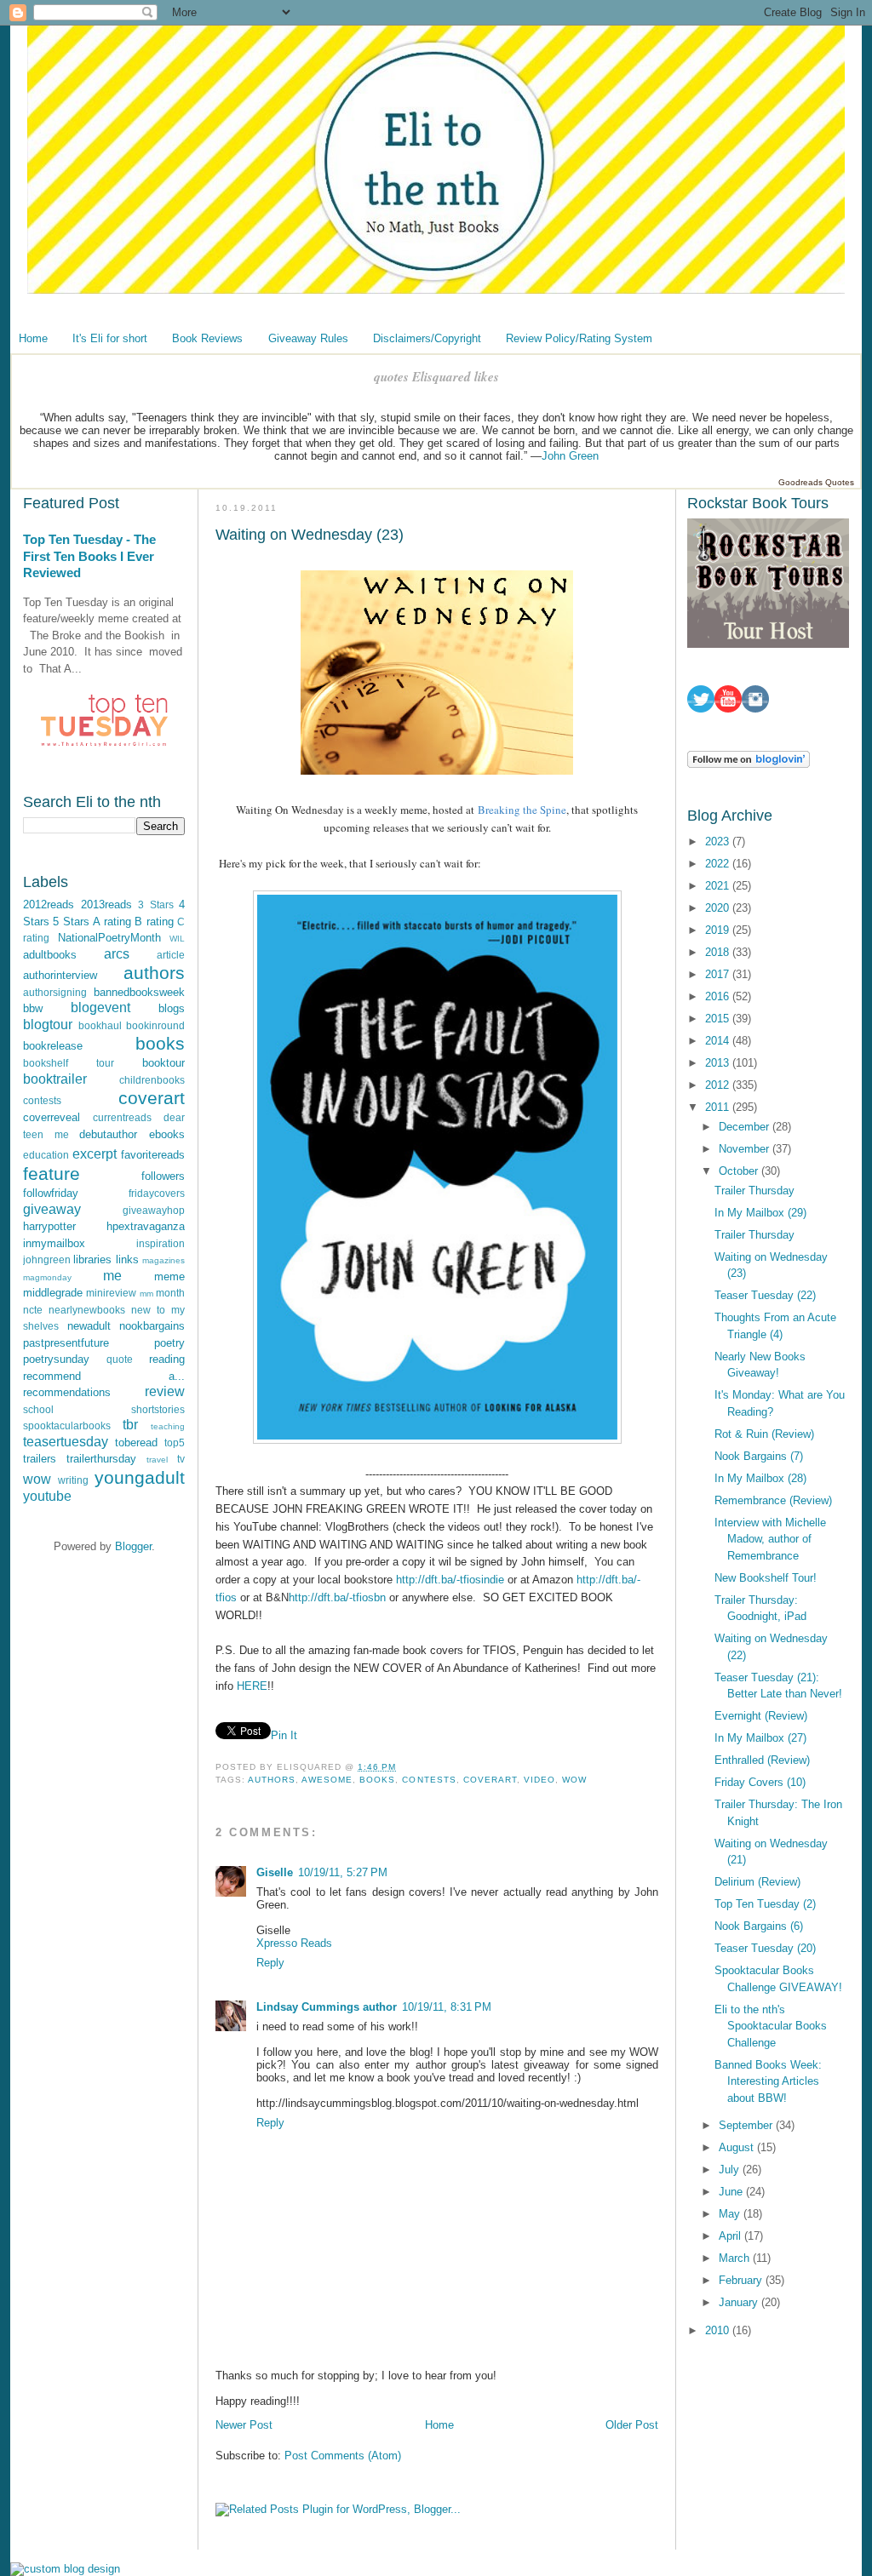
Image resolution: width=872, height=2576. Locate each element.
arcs (117, 954)
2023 (719, 841)
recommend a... (104, 1376)
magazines (163, 1260)
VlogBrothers (357, 1527)
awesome (327, 1780)
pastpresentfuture (66, 1343)
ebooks (167, 1134)
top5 (175, 1443)
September (747, 2125)
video (539, 1780)
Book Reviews (207, 338)
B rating (154, 922)
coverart (152, 1098)
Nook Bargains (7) (759, 1456)
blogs (172, 1008)
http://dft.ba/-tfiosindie (450, 1580)
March (736, 2258)
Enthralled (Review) (762, 1760)
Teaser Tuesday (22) (765, 1295)
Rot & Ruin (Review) (764, 1434)
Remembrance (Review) (773, 1500)
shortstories (158, 1409)
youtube (47, 1496)
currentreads (122, 1117)
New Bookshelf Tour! (766, 1578)
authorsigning (55, 992)
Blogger (133, 1546)
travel (157, 1460)
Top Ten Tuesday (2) (765, 1904)
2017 (719, 974)
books (160, 1043)
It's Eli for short (110, 338)
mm (146, 1294)
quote (120, 1359)
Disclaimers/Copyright (427, 338)
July (731, 2170)
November (746, 1149)
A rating (112, 922)
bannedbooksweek (139, 992)
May (731, 2214)
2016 (719, 996)
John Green (570, 456)
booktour (163, 1063)
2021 (719, 886)
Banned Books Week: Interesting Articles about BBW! (768, 2081)
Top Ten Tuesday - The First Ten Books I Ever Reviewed (89, 556)
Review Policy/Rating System (579, 338)
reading (167, 1359)
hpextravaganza (146, 1226)
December (746, 1127)
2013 (719, 1063)
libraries (92, 1259)
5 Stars (71, 922)
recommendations (67, 1392)
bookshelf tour (69, 1063)
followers (163, 1176)
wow (37, 1479)
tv (181, 1459)
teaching (168, 1426)
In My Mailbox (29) (760, 1213)
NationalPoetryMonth (109, 938)
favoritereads (153, 1155)
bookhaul (100, 1025)
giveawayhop (154, 1210)
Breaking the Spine (522, 810)
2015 (719, 1019)
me (112, 1276)
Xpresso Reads (294, 1943)
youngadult (140, 1477)
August (738, 2147)
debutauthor (108, 1134)
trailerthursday (101, 1459)
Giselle (275, 1872)
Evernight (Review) (761, 1716)
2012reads (49, 904)
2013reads (106, 904)
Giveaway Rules (308, 338)
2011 (719, 1107)
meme (169, 1277)
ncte (33, 1310)
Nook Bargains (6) (759, 1926)
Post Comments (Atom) (343, 2456)
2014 (719, 1041)
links (127, 1259)
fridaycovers (157, 1193)
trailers (40, 1459)
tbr (130, 1425)
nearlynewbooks (87, 1310)
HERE (252, 1686)
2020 (719, 908)
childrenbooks (152, 1080)
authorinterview (60, 975)
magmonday (47, 1277)
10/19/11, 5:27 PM (343, 1872)
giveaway (52, 1209)
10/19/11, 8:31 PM (447, 2007)
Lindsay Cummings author (327, 2007)
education (46, 1155)
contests (42, 1100)
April (731, 2236)
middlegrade (53, 1293)
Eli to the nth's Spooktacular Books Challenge (771, 2026)
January (740, 2302)
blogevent (100, 1008)
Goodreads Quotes (816, 482)
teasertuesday (66, 1442)
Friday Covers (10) (760, 1782)
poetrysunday (56, 1359)
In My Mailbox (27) (760, 1738)
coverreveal (52, 1117)
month (170, 1293)
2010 (719, 2330)
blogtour (48, 1025)
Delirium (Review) (757, 1882)
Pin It (284, 1735)
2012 (719, 1085)
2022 (719, 864)
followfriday (51, 1193)
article (171, 955)
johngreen (47, 1259)
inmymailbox (54, 1243)
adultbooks (50, 955)
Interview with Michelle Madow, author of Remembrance (770, 1539)
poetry (169, 1343)
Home (33, 338)
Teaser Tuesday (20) (765, 1948)
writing (73, 1480)
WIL (177, 939)
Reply (270, 1963)
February (742, 2280)
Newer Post (244, 2425)
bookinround (155, 1025)
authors (154, 973)
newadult (89, 1326)
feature (52, 1174)
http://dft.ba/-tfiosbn (337, 1597)
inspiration (161, 1243)
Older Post (632, 2425)
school (38, 1409)
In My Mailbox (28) (760, 1478)
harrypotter (49, 1226)
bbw (33, 1008)
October (740, 1171)
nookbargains (152, 1326)
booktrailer (55, 1079)
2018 (719, 952)
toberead (136, 1443)
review (165, 1391)
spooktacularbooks (67, 1425)
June (732, 2192)
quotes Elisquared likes (436, 377)
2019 (719, 930)
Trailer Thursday (754, 1191)
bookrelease (53, 1046)
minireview (111, 1293)
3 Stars (156, 904)
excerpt (95, 1154)
